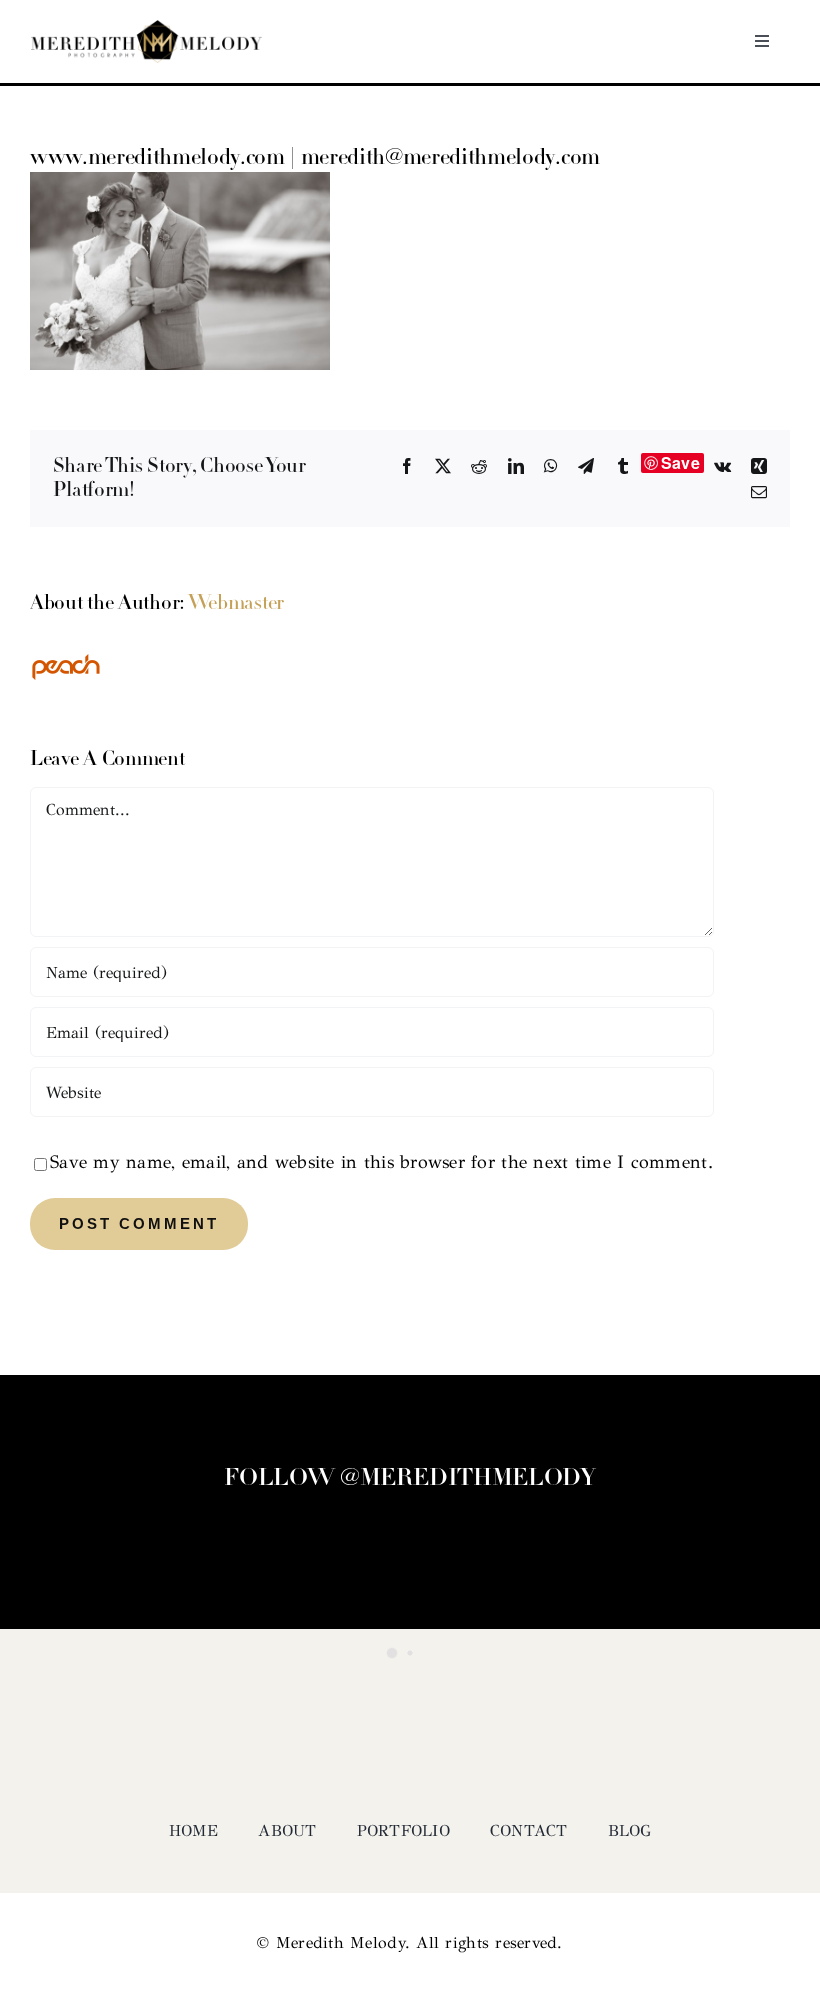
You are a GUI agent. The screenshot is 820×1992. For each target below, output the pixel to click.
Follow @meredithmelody (409, 1479)
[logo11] (146, 29)
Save (680, 463)
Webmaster (236, 604)
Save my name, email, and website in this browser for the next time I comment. (381, 1162)
